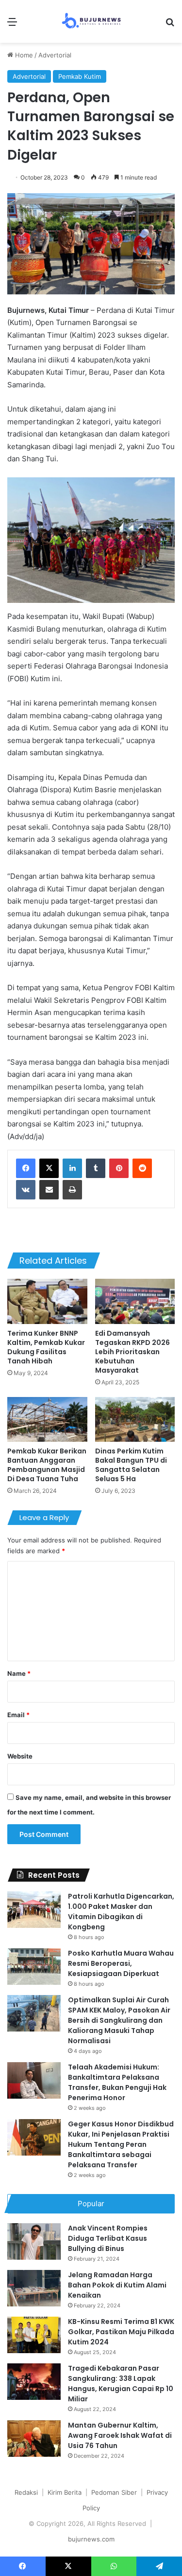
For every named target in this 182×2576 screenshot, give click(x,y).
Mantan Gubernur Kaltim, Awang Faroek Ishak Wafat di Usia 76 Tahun (120, 2435)
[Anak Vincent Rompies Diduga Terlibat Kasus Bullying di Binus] (34, 2241)
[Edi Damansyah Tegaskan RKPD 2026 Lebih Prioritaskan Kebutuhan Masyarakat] (135, 1301)
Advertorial (55, 55)
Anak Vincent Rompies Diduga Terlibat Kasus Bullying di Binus (108, 2238)
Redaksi (26, 2492)
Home (23, 55)
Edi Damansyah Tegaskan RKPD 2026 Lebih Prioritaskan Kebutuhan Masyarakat (132, 1352)
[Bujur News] (91, 21)
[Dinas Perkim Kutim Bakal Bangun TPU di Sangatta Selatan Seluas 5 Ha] (135, 1420)
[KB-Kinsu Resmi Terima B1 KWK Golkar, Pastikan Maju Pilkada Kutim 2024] (34, 2335)
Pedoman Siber (114, 2492)
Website (20, 1756)
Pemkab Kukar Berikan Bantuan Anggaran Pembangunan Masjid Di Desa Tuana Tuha (47, 1465)
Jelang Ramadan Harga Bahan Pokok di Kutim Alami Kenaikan (117, 2285)
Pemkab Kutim (80, 76)
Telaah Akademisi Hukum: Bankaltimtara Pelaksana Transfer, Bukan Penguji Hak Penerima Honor (117, 2082)
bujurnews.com (91, 2539)
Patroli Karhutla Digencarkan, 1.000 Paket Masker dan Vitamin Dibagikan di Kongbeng (121, 1912)
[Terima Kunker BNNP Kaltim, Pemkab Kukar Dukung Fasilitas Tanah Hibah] (47, 1301)
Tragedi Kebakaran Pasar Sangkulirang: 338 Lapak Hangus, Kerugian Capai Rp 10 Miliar (121, 2384)
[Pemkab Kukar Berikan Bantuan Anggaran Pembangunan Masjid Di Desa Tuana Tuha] (47, 1420)
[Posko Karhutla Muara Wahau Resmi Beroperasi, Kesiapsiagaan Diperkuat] (34, 1967)
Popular (91, 2204)
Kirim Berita (65, 2492)
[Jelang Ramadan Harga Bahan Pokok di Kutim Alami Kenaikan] (34, 2288)
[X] (49, 1168)
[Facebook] (26, 1168)
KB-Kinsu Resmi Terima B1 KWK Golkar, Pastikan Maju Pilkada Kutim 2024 (121, 2332)
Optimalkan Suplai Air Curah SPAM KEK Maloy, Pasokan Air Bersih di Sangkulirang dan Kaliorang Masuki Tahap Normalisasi (119, 2020)
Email (18, 1715)
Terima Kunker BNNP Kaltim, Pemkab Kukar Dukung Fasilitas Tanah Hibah (46, 1347)
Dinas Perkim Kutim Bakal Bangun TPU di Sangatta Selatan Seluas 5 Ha (131, 1465)
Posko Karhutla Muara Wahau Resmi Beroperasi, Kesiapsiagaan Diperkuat (121, 1963)
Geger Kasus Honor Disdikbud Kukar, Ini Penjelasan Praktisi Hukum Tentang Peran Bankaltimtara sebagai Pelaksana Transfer (121, 2144)
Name (19, 1673)
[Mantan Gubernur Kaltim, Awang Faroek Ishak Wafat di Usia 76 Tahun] (34, 2439)
